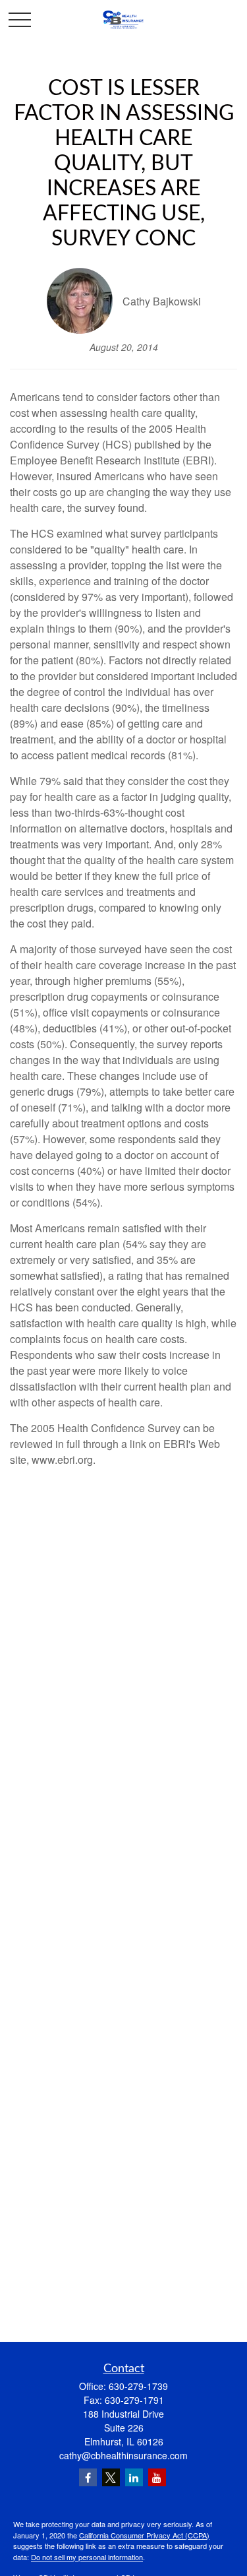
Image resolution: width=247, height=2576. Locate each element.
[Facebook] (88, 2477)
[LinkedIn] (134, 2477)
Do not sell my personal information (87, 2557)
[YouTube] (157, 2477)
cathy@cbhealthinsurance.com (123, 2455)
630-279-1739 (138, 2386)
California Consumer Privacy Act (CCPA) (144, 2535)
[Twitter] (111, 2477)
